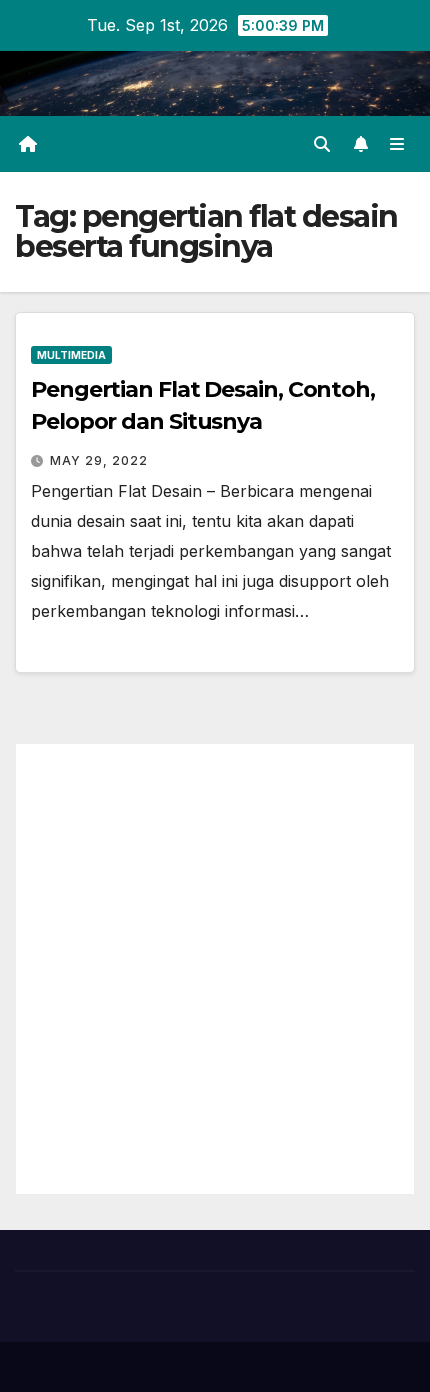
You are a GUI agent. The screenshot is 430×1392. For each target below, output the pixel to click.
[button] (322, 144)
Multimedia (71, 355)
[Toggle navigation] (397, 144)
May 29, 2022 (99, 460)
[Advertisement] (215, 969)
